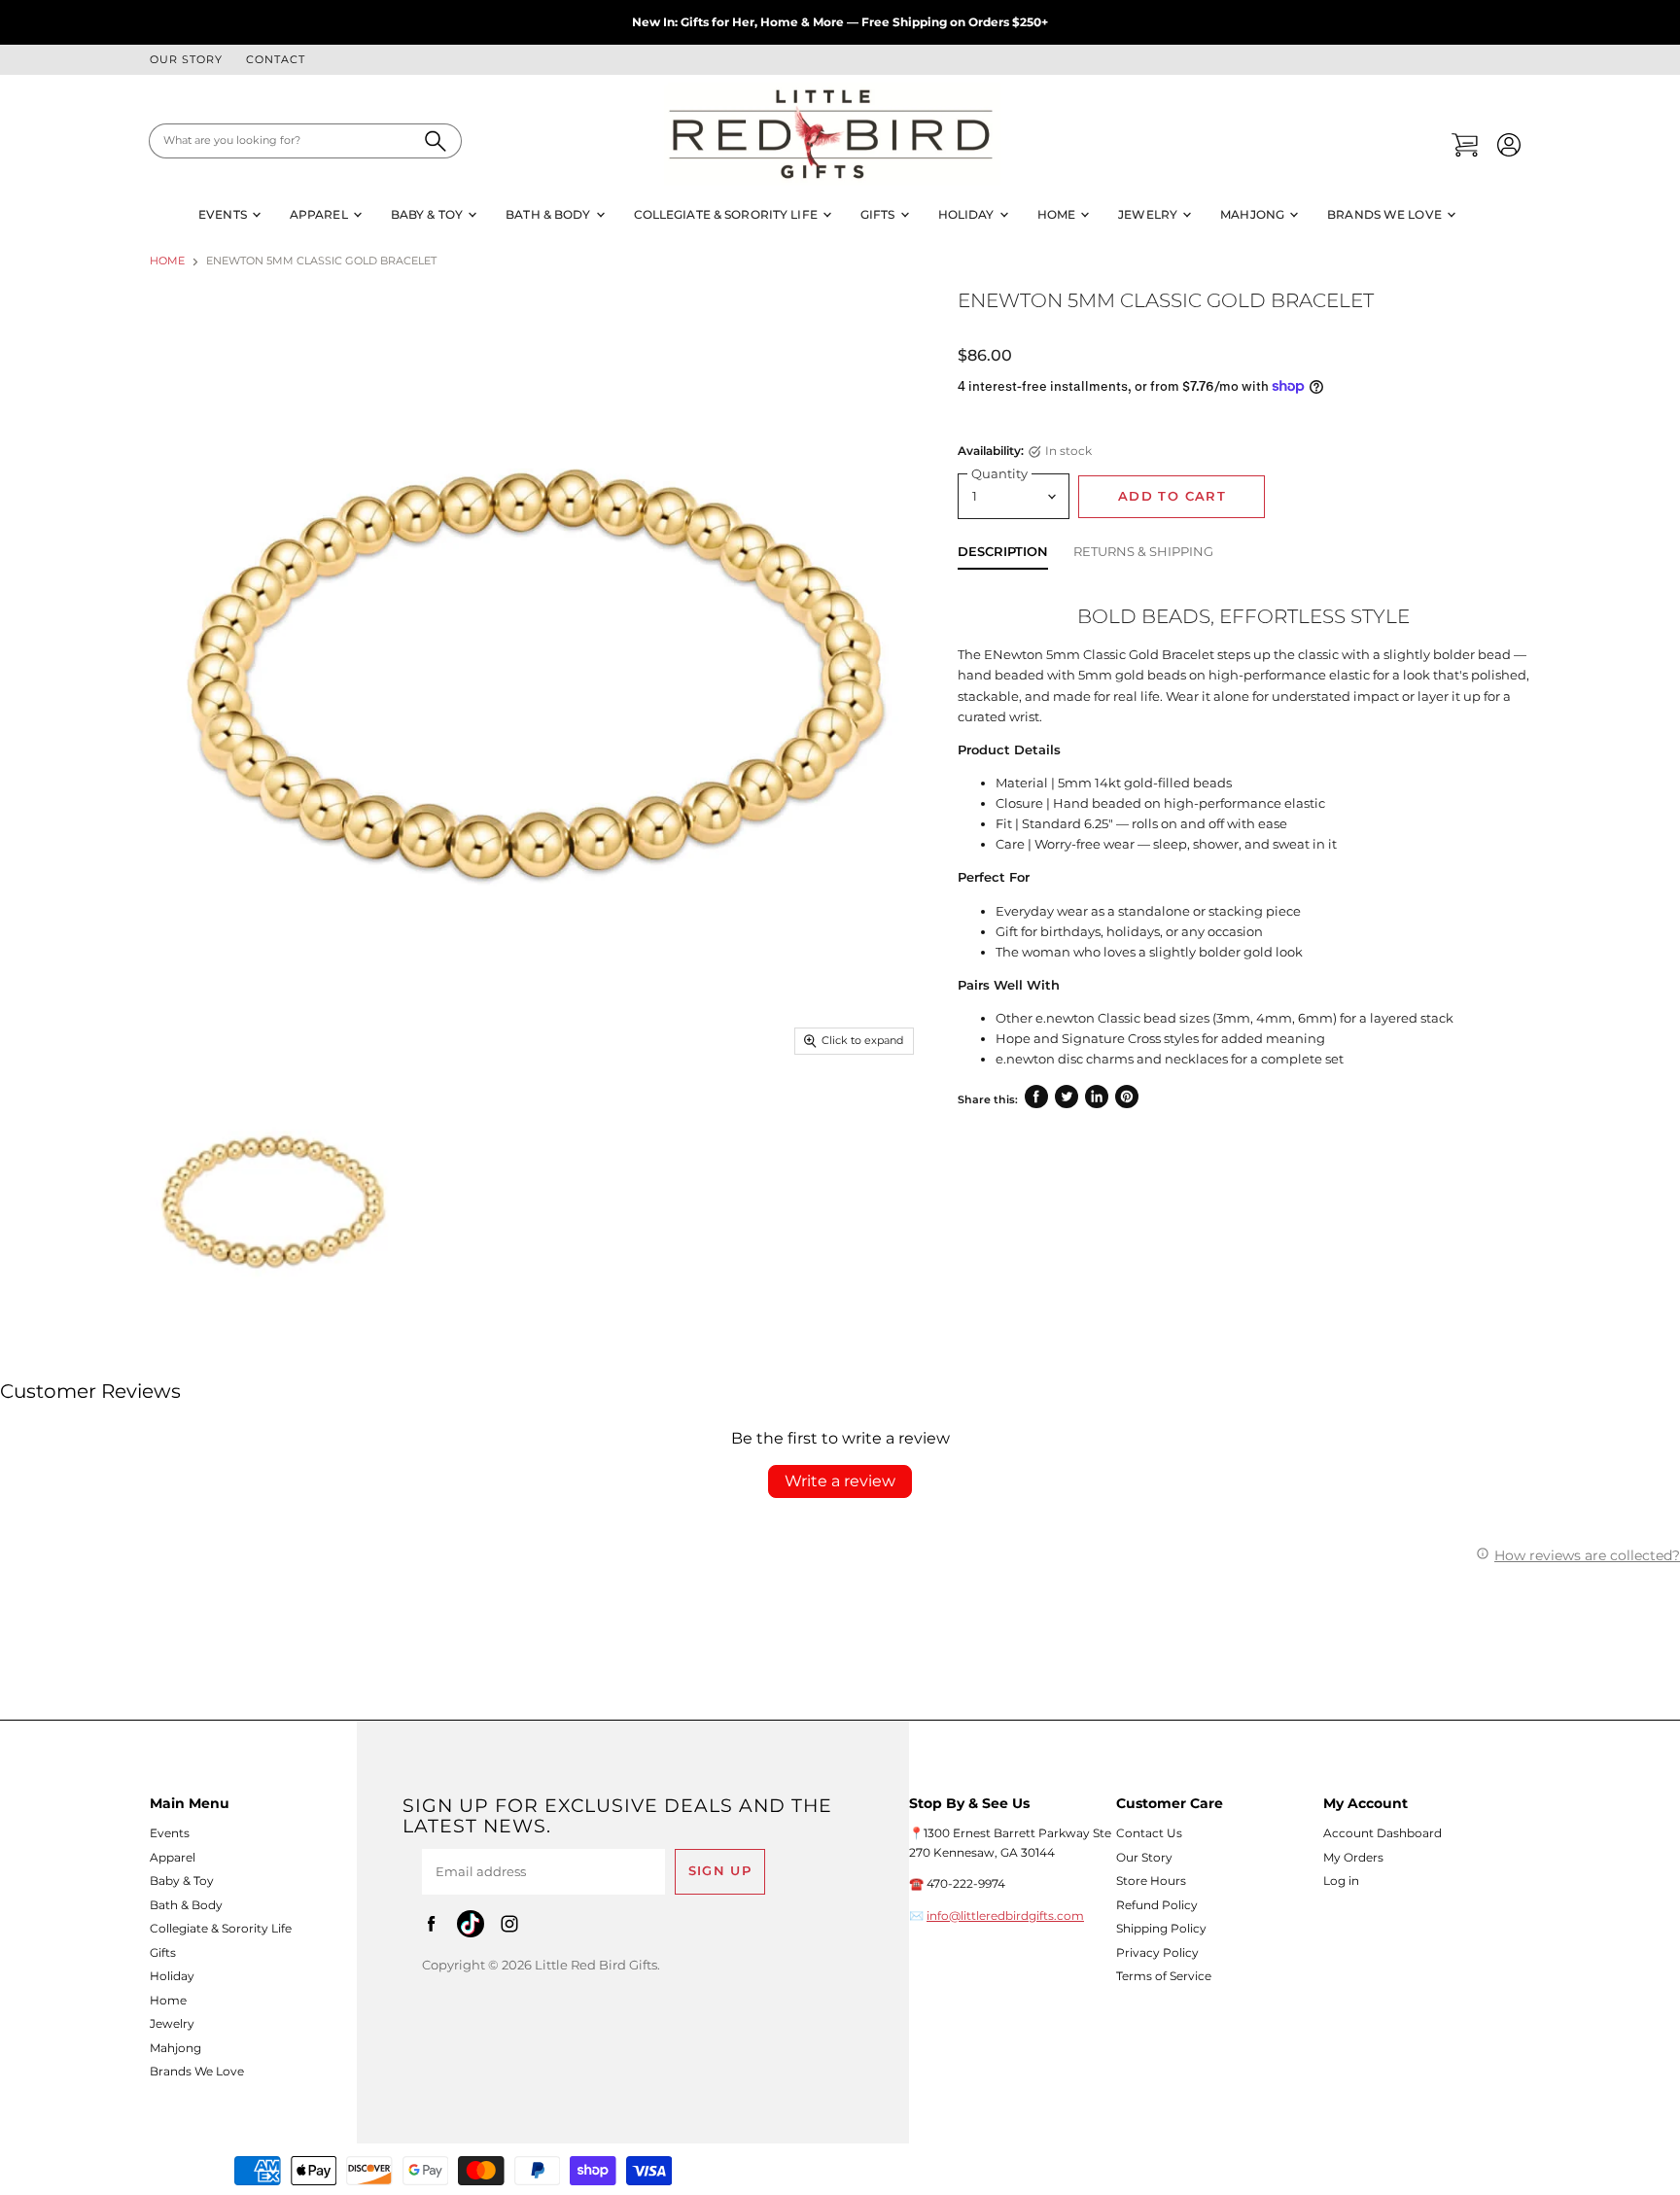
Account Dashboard (1382, 1833)
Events (224, 214)
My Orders (1353, 1857)
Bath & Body (549, 214)
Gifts (879, 214)
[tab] (1003, 556)
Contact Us (1149, 1833)
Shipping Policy (1161, 1928)
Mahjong (1254, 214)
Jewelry (1149, 214)
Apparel (320, 214)
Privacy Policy (1157, 1952)
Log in (1341, 1881)
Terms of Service (1164, 1976)
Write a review (840, 1481)
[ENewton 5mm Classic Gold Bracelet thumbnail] (273, 1202)
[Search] (436, 141)
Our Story (186, 60)
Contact (276, 60)
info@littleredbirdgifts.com (1005, 1916)
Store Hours (1151, 1881)
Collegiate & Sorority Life (727, 214)
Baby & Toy (428, 214)
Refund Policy (1157, 1905)
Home (1058, 214)
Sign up (720, 1871)
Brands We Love (1386, 214)
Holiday (968, 214)
